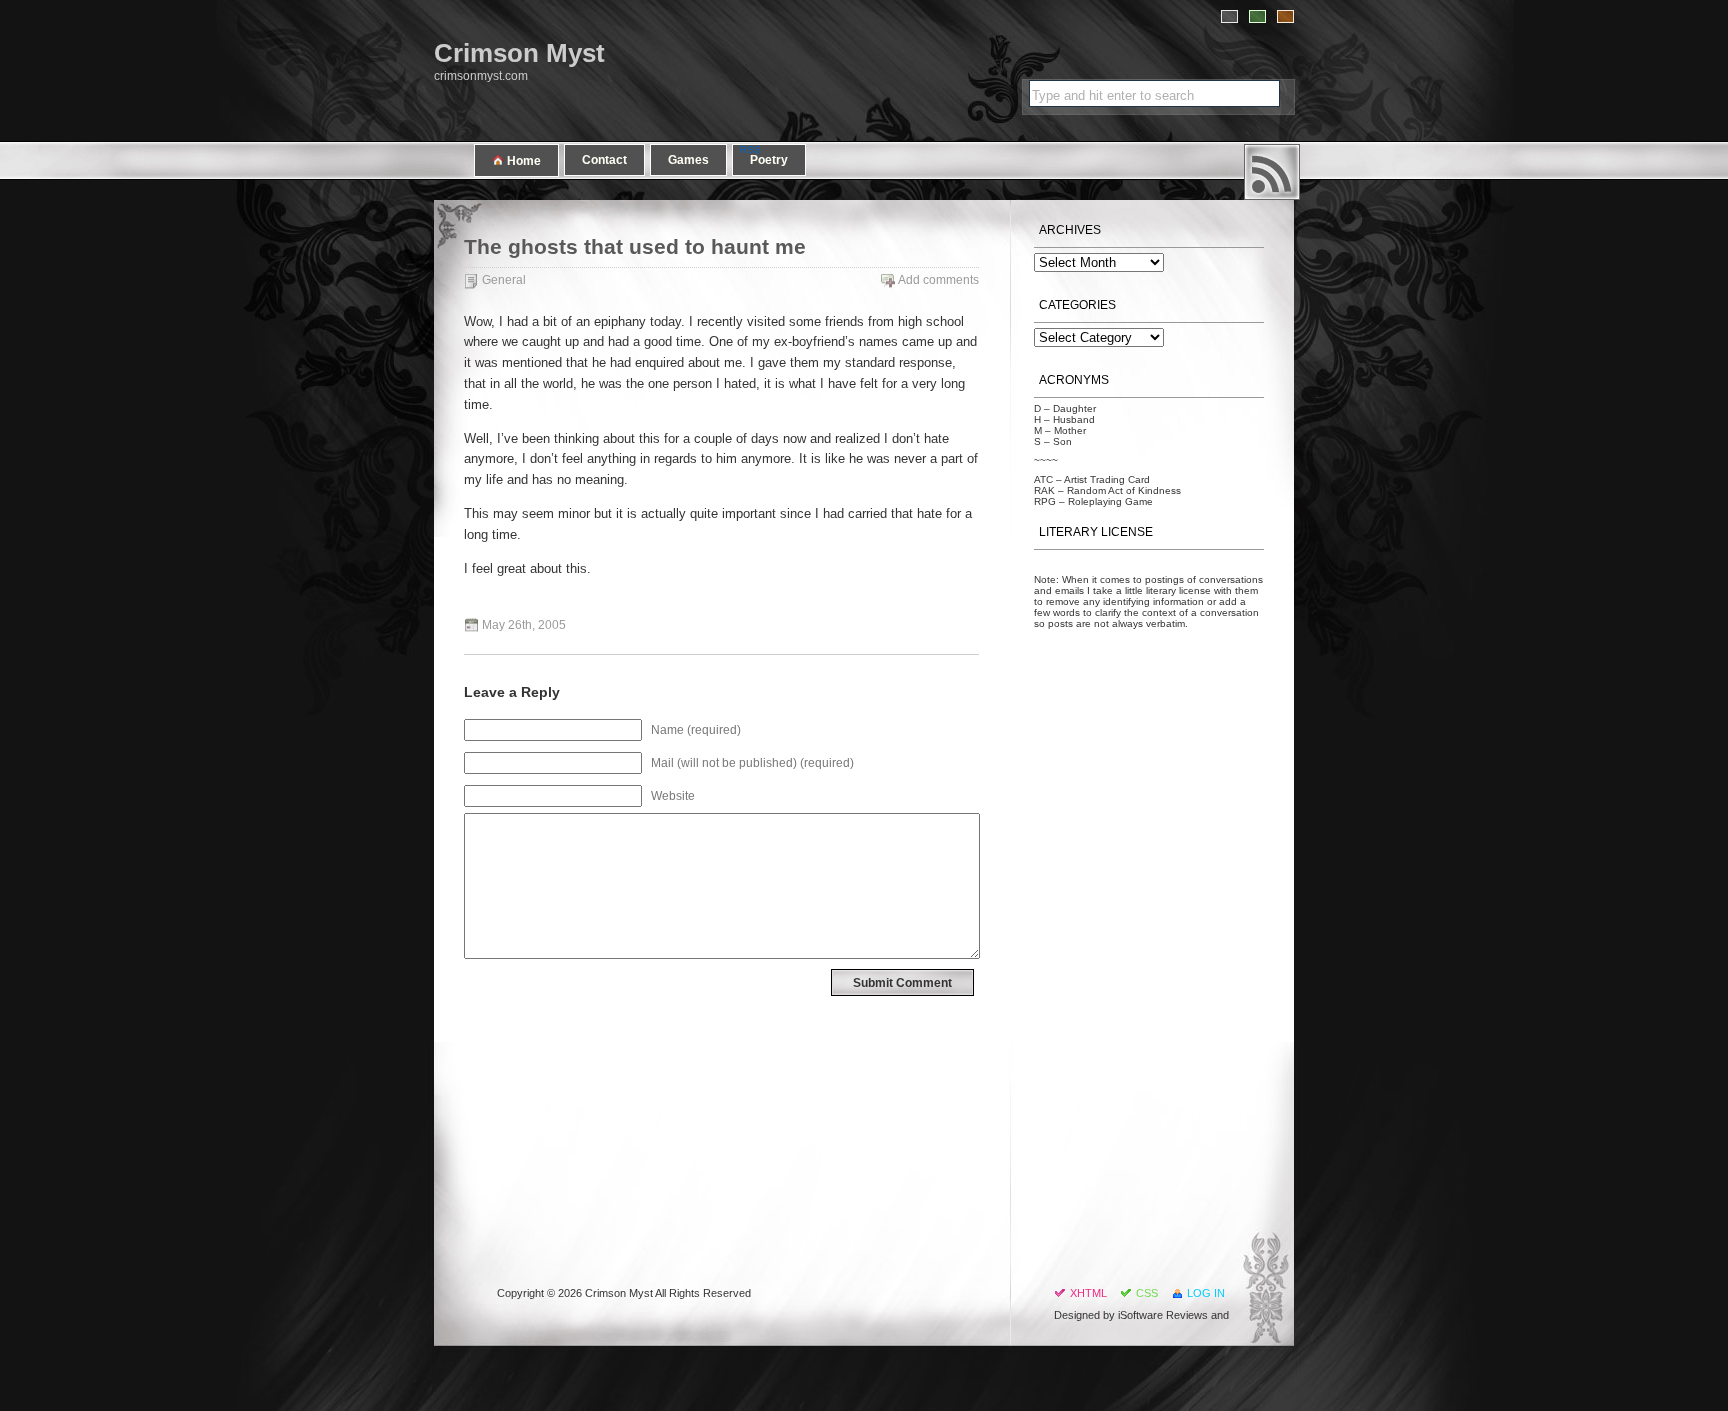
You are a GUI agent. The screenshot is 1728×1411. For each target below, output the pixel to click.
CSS (1147, 1293)
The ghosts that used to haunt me (635, 247)
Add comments (938, 280)
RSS (1272, 172)
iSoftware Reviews (1163, 1315)
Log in (1206, 1293)
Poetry (769, 160)
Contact (604, 160)
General (504, 280)
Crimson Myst (519, 53)
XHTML (1088, 1293)
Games (688, 160)
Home (522, 161)
